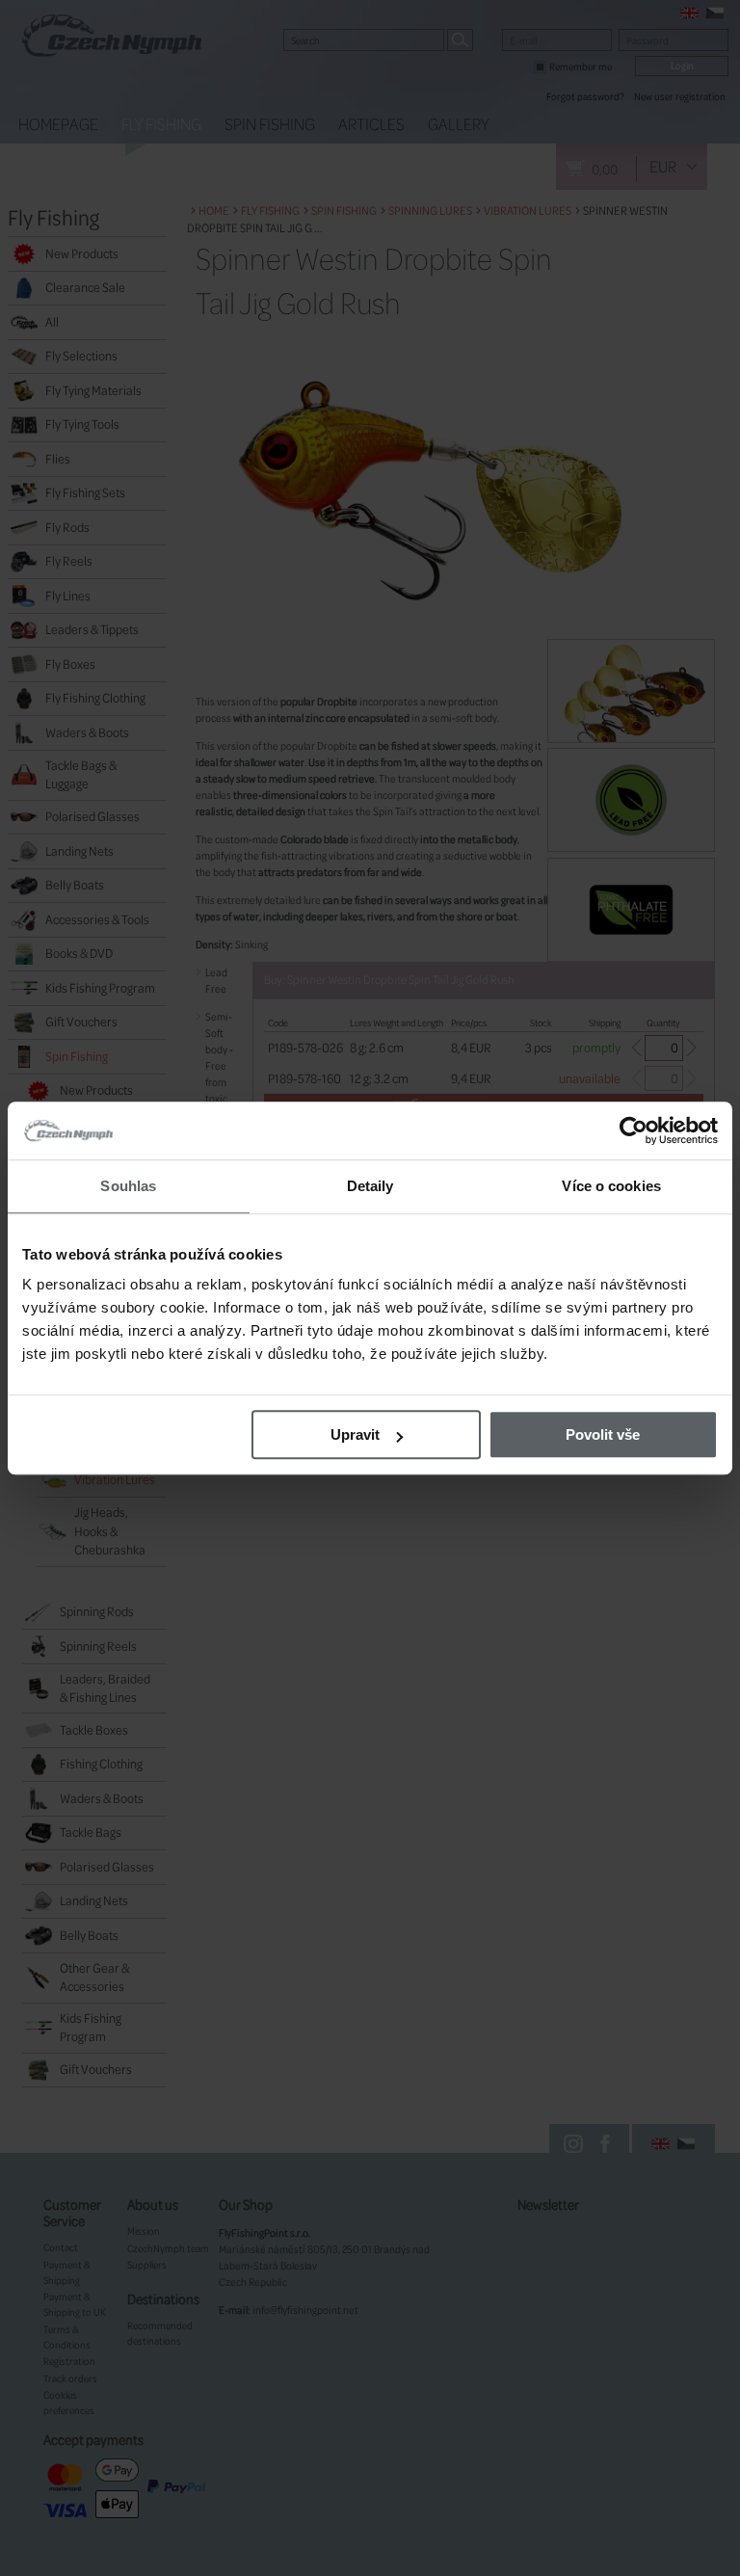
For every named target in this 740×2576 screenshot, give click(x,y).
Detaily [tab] (370, 1186)
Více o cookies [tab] (611, 1186)
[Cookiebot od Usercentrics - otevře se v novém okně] (634, 1130)
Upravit (355, 1434)
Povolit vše (603, 1434)
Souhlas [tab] (128, 1186)
